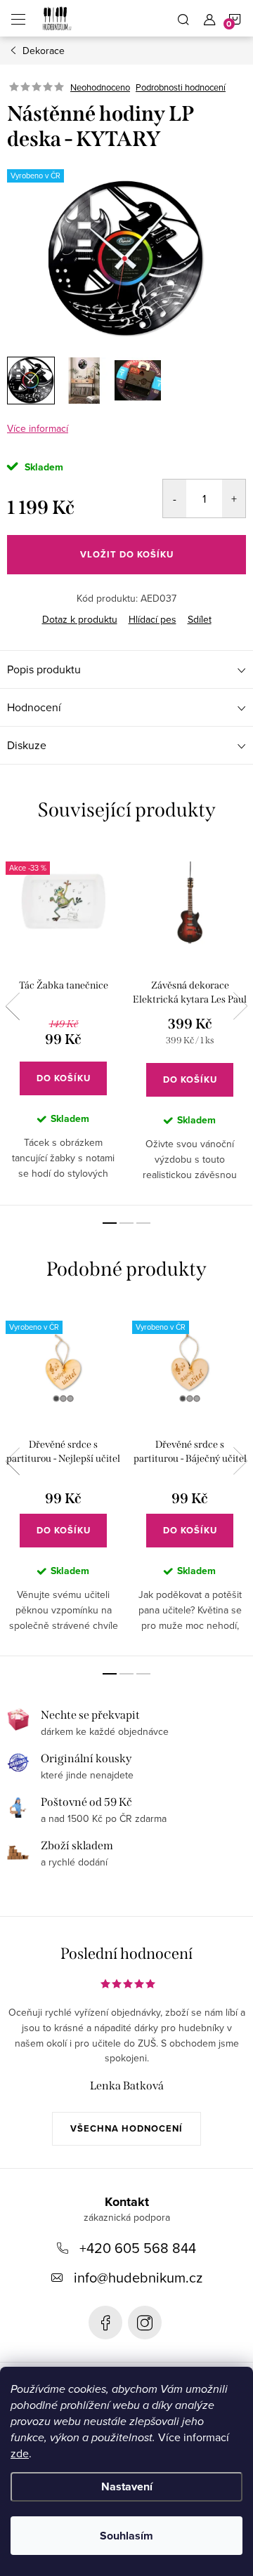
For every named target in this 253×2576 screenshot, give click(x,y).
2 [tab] (126, 1223)
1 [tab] (110, 1223)
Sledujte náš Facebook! (105, 2323)
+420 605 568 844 (138, 2248)
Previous (13, 1006)
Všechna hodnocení (126, 2128)
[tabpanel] (63, 1025)
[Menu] (18, 18)
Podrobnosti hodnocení (181, 87)
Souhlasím (126, 2536)
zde (20, 2453)
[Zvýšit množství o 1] (234, 498)
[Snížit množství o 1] (175, 498)
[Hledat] (183, 18)
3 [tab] (143, 1223)
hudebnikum (145, 2323)
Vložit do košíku (127, 554)
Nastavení (127, 2486)
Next (240, 1006)
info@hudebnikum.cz (138, 2277)
